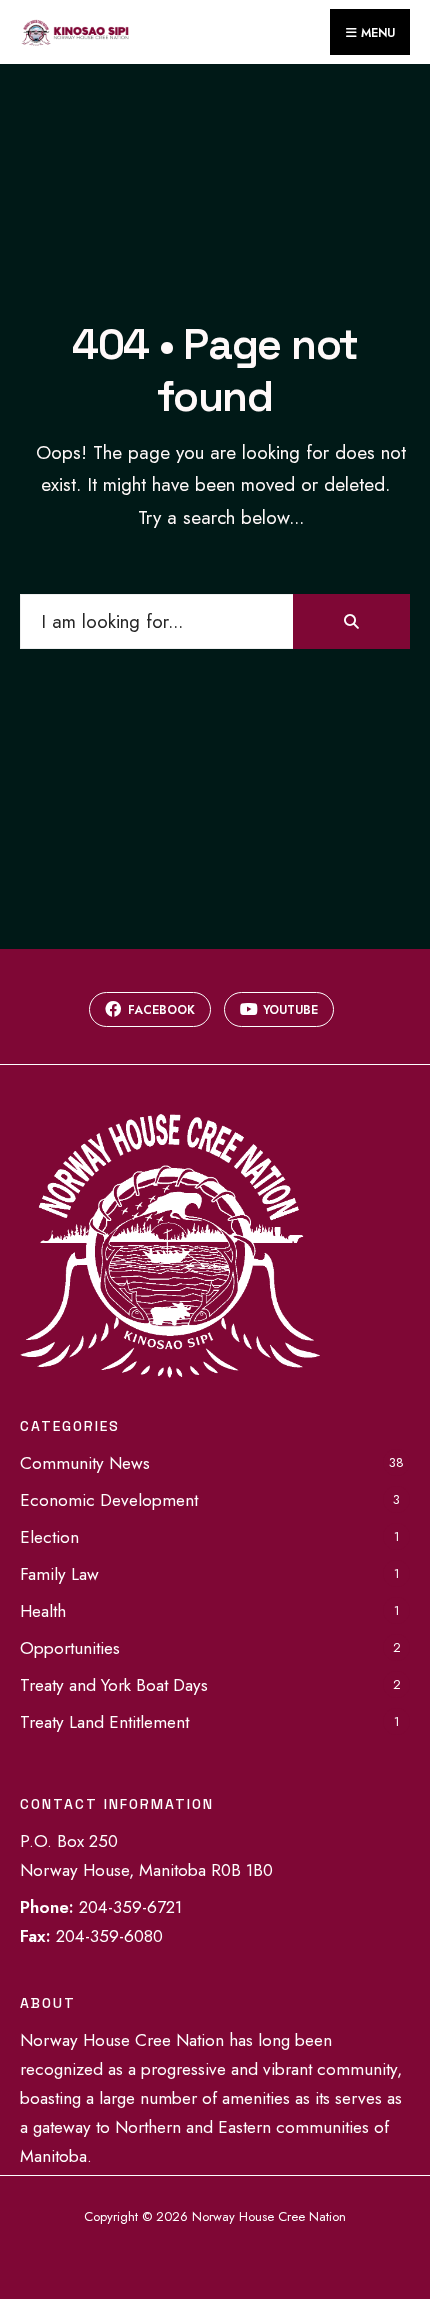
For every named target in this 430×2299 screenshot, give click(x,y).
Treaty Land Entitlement (104, 1722)
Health (43, 1611)
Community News (85, 1463)
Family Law (59, 1574)
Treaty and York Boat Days (114, 1685)
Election (49, 1537)
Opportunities (70, 1648)
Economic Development (109, 1500)
